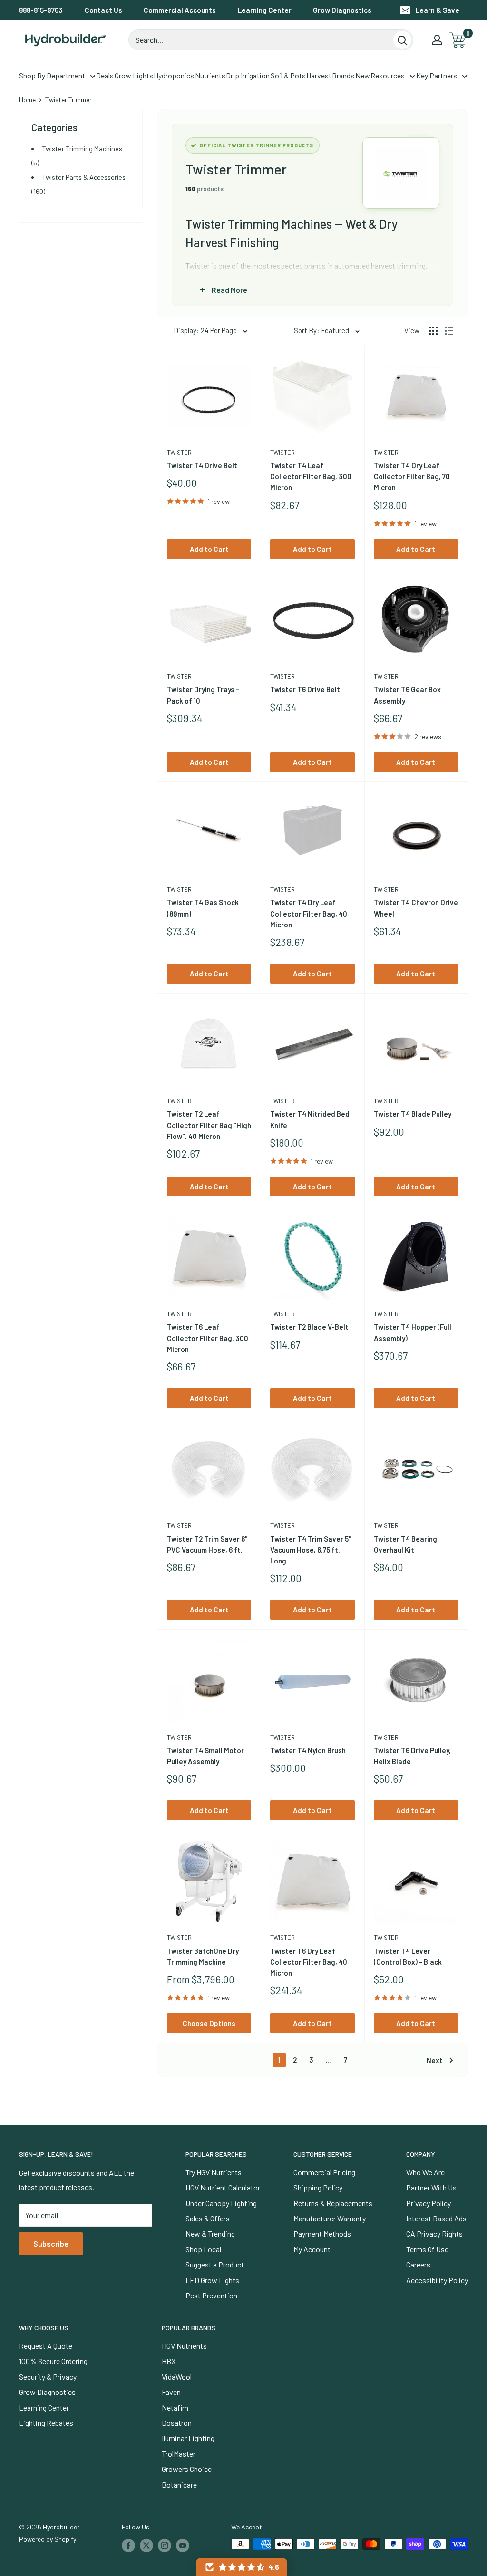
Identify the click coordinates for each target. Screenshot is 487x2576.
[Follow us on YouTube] (183, 2545)
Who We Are (425, 2172)
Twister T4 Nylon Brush (308, 1750)
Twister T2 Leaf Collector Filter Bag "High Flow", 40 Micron (209, 1125)
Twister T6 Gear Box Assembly (407, 695)
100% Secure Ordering (53, 2361)
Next (435, 2060)
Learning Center (265, 10)
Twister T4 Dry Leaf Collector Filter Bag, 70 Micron (412, 477)
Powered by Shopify (48, 2539)
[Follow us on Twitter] (146, 2545)
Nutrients (210, 75)
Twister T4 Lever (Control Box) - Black (408, 1956)
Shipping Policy (318, 2187)
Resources (388, 75)
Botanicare (179, 2484)
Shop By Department (52, 75)
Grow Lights (134, 75)
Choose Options (209, 2023)
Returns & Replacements (333, 2203)
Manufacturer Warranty (330, 2218)
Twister (179, 453)
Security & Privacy (48, 2377)
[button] (242, 2567)
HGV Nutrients (184, 2346)
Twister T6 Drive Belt (305, 689)
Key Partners (437, 75)
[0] (458, 40)
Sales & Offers (208, 2218)
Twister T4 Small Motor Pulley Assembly (205, 1756)
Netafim (175, 2407)
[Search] (402, 40)
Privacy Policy (429, 2203)
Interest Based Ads (436, 2218)
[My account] (437, 40)
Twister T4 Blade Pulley (413, 1114)
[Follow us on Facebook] (128, 2545)
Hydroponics (174, 75)
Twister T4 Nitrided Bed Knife (310, 1119)
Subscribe (51, 2243)
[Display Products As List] (449, 331)
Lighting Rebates (46, 2423)
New (363, 75)
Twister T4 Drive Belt (202, 465)
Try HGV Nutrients (214, 2172)
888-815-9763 (41, 10)
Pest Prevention (211, 2295)
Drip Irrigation (248, 75)
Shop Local (203, 2249)
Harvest (319, 75)
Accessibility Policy (437, 2280)
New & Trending (210, 2233)
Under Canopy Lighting (221, 2203)
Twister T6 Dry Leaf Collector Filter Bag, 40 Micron (309, 1962)
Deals (105, 75)
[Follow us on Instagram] (165, 2545)
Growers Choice (187, 2469)
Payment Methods (322, 2233)
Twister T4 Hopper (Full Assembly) (413, 1332)
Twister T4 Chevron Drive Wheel (416, 908)
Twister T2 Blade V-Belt (309, 1327)
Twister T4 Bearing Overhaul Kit (405, 1544)
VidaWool (177, 2377)
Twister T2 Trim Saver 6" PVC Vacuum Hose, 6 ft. (207, 1544)
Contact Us (103, 10)
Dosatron (177, 2423)
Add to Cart (209, 549)
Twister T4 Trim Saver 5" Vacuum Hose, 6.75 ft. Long (311, 1550)
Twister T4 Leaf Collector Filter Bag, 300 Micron (311, 477)
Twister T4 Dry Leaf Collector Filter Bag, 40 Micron (309, 913)
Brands (343, 75)
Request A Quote (46, 2346)
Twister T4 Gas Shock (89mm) (203, 908)
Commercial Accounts (180, 10)
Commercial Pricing (324, 2172)
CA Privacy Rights (434, 2233)
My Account (312, 2249)
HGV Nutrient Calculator (223, 2187)
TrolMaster (179, 2454)
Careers (418, 2264)
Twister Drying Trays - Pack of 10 (203, 695)
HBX (169, 2361)
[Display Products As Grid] (433, 331)
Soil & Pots (288, 75)
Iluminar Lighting (188, 2438)
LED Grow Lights (212, 2280)
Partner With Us (431, 2187)
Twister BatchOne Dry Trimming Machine (203, 1956)
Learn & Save (438, 10)
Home (27, 100)
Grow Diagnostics (342, 10)
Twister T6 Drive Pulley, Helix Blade (412, 1756)
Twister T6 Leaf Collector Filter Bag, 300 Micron (208, 1338)
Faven (171, 2392)
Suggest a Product (215, 2264)
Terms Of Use (427, 2249)
